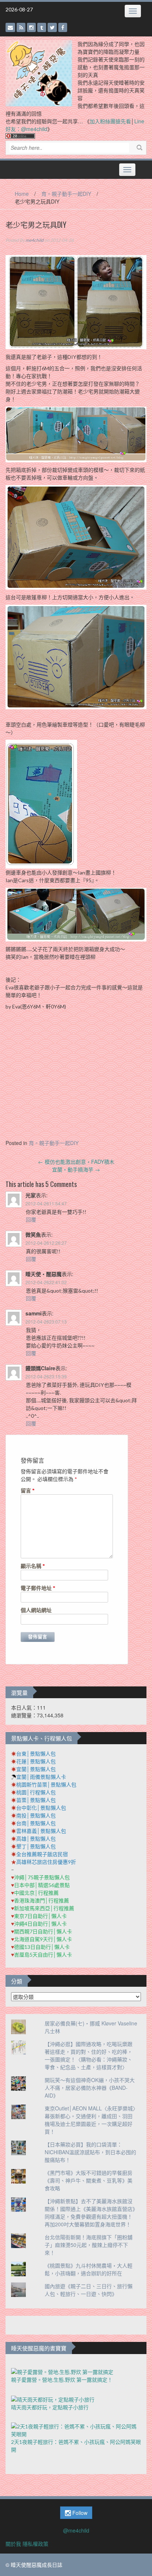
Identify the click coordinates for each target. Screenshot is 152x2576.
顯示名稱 (33, 1566)
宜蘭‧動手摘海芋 (76, 1169)
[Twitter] (52, 27)
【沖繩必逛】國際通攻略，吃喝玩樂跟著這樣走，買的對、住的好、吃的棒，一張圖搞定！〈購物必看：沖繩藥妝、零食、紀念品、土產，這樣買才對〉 (89, 2055)
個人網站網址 (36, 1610)
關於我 (13, 2544)
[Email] (10, 27)
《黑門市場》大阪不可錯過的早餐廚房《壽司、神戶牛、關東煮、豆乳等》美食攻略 (89, 2180)
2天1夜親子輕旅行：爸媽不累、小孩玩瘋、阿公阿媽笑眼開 (76, 2446)
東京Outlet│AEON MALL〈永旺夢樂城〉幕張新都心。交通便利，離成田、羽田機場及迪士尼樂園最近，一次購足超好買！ (90, 2120)
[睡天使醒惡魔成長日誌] (39, 73)
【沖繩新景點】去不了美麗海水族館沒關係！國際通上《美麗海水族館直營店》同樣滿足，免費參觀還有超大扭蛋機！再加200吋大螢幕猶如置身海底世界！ (90, 2213)
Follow (79, 2513)
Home (22, 194)
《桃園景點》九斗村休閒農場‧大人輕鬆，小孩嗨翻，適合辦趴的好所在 (89, 2269)
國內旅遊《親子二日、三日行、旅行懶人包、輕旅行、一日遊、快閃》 (89, 2290)
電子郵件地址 (38, 1588)
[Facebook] (63, 27)
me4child (34, 240)
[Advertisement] (76, 1077)
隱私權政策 (35, 2544)
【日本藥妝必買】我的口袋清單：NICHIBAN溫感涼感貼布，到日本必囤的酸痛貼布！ (90, 2152)
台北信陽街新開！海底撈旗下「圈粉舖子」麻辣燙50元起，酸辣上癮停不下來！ (89, 2245)
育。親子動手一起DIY (66, 194)
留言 (28, 1490)
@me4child (76, 2530)
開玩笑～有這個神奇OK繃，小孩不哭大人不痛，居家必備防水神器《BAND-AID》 (90, 2088)
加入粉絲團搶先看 (110, 121)
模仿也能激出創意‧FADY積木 (76, 1162)
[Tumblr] (42, 27)
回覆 (31, 1219)
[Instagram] (31, 27)
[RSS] (21, 27)
